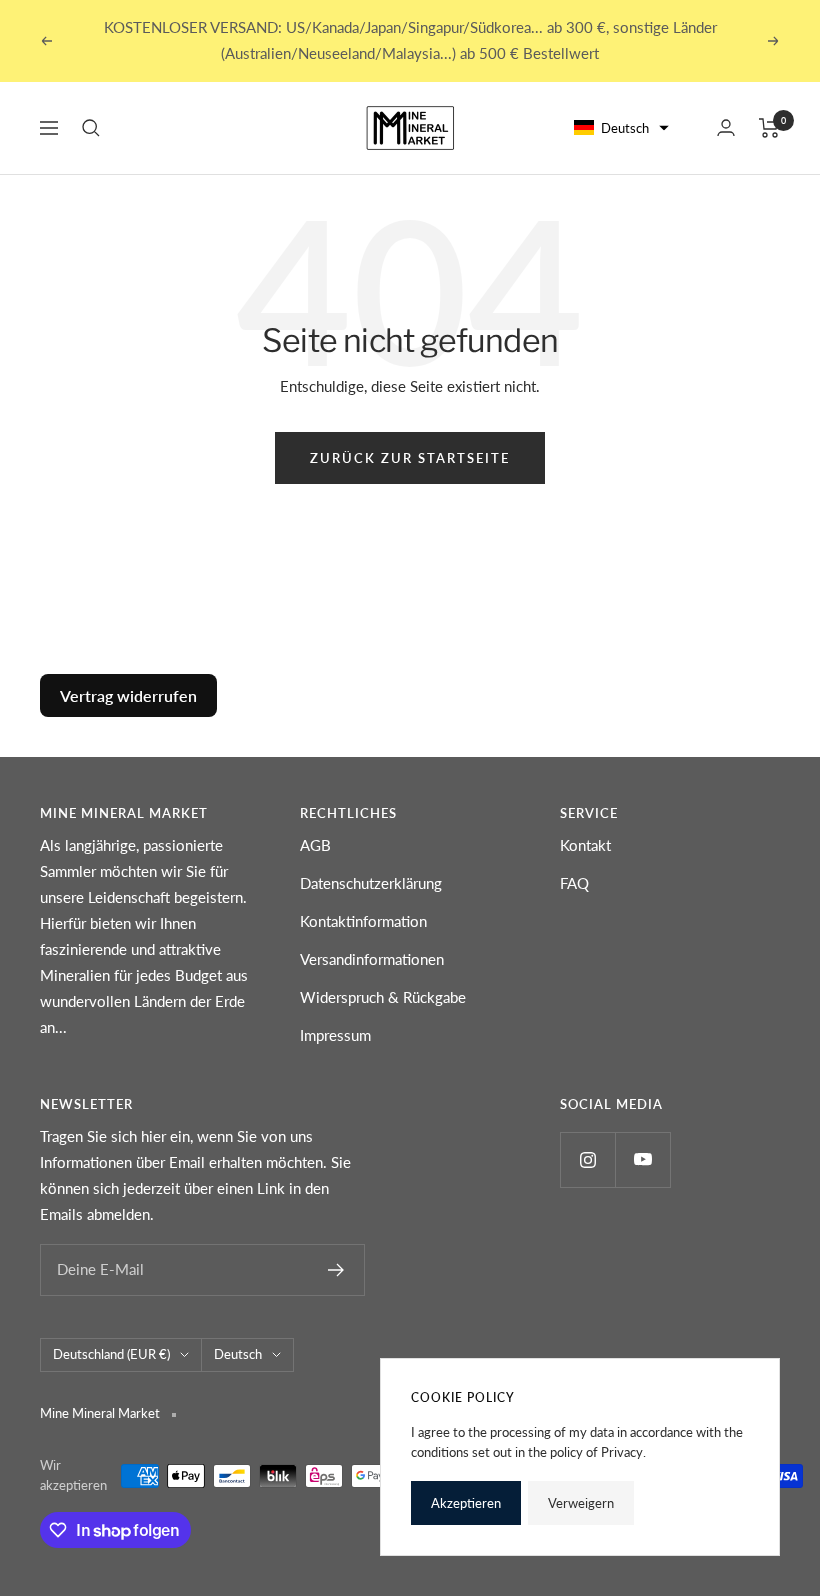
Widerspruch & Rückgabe (383, 997)
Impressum (335, 1035)
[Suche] (91, 128)
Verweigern (581, 1503)
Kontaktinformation (363, 921)
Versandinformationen (372, 959)
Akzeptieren (466, 1503)
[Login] (726, 127)
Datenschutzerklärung (371, 883)
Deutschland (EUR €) (111, 1354)
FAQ (574, 883)
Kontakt (585, 845)
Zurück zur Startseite (410, 458)
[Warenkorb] (769, 128)
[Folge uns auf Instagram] (587, 1159)
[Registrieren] (336, 1270)
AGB (315, 845)
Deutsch (238, 1354)
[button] (622, 128)
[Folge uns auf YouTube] (642, 1159)
